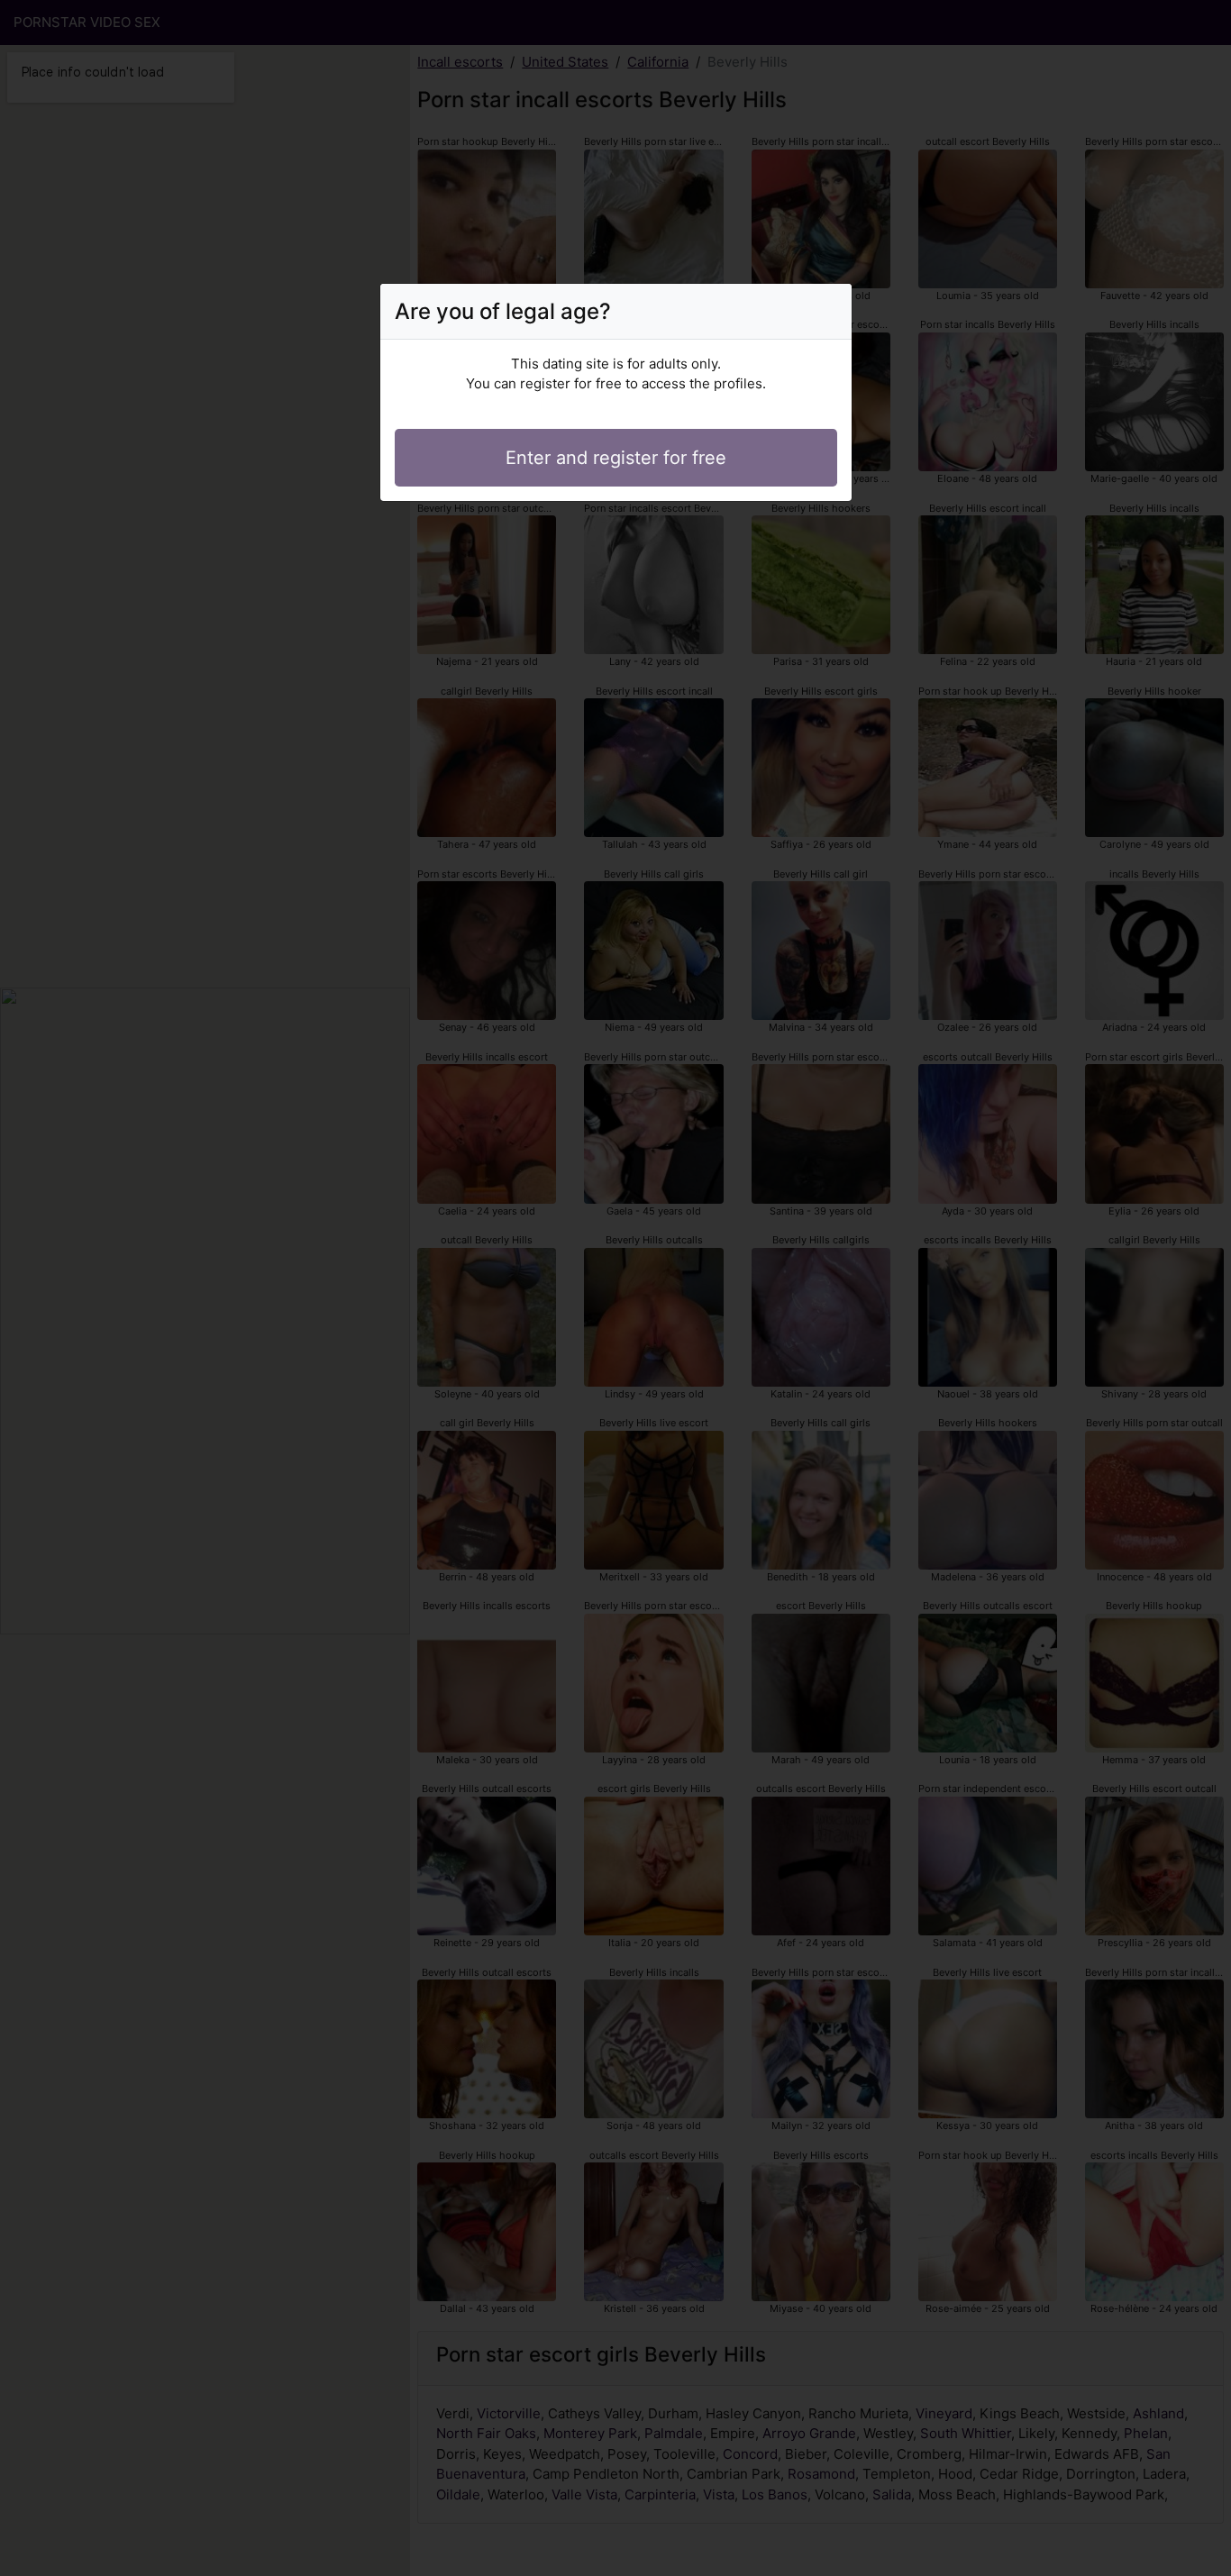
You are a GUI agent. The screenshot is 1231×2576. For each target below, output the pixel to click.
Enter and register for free (616, 458)
